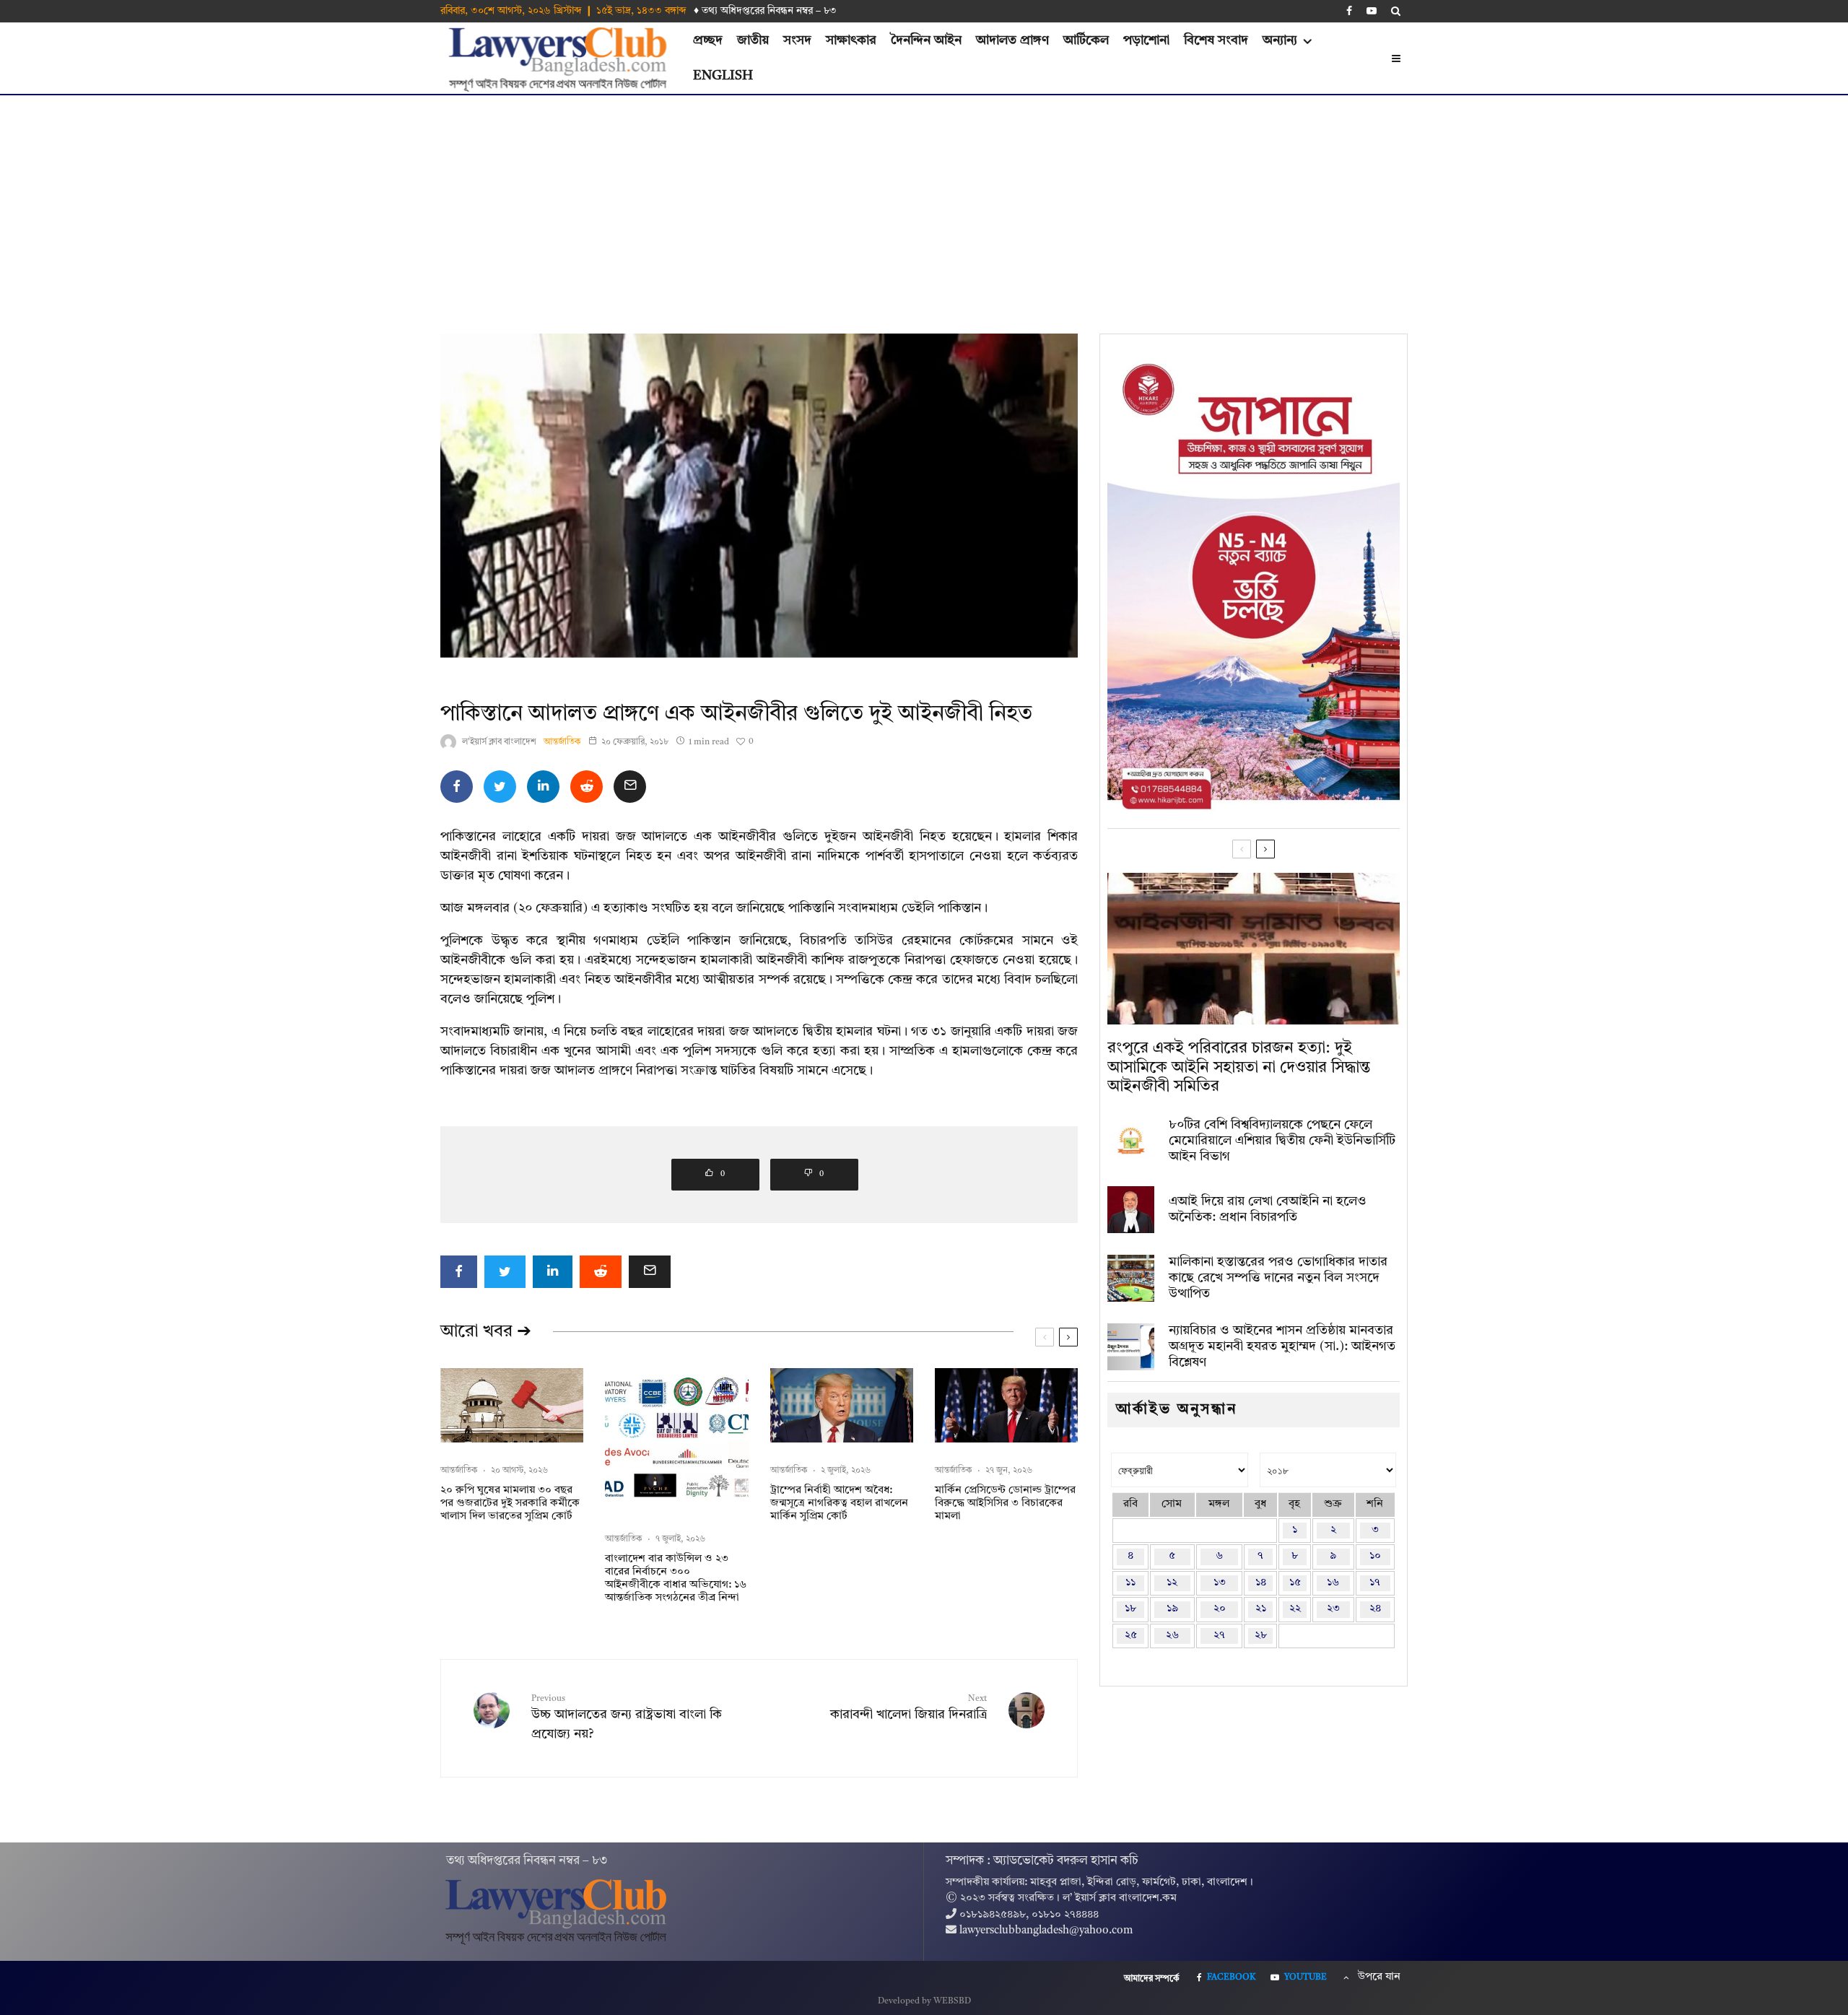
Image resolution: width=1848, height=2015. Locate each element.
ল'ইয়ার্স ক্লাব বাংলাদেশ (499, 742)
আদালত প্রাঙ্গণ (1012, 40)
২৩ (1333, 1609)
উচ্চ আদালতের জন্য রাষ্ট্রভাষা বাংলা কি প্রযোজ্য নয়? (627, 1718)
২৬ (1172, 1636)
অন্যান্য (1280, 40)
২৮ (1261, 1636)
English (723, 76)
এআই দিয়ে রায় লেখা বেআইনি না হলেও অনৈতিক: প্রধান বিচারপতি (1268, 1209)
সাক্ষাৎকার (851, 40)
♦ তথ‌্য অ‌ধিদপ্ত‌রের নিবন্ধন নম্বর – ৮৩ (765, 11)
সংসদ (797, 40)
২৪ (1375, 1609)
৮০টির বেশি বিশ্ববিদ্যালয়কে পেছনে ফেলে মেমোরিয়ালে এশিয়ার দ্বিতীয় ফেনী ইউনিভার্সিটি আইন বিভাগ (1282, 1140)
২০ (1220, 1609)
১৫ (1295, 1583)
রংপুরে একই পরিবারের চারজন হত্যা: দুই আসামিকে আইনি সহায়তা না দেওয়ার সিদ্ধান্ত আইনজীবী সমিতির (1239, 1067)
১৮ (1130, 1609)
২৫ (1131, 1636)
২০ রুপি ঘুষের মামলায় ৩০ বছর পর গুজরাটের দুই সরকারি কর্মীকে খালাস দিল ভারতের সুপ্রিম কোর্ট (510, 1503)
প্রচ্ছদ (708, 40)
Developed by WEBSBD (924, 2001)
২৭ (1219, 1636)
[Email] (630, 787)
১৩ (1220, 1583)
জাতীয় (753, 40)
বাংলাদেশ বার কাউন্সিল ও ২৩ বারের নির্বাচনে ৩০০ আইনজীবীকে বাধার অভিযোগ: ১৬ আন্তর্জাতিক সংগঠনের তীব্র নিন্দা (676, 1579)
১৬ (1333, 1583)
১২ (1172, 1583)
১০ (1375, 1556)
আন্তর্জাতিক (562, 742)
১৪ (1261, 1583)
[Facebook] (1349, 11)
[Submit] (587, 787)
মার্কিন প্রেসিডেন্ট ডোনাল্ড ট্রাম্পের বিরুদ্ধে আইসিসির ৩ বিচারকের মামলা (1005, 1503)
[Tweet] (500, 787)
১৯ (1172, 1609)
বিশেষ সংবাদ (1216, 40)
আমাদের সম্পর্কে (1152, 1979)
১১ (1130, 1583)
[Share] (457, 787)
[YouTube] (1372, 11)
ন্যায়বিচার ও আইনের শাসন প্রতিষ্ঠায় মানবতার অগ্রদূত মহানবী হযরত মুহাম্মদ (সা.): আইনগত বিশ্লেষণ (1282, 1346)
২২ (1295, 1609)
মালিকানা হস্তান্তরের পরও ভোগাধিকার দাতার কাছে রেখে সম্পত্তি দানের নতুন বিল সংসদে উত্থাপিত (1278, 1278)
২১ (1261, 1609)
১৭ (1375, 1583)
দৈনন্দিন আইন (926, 40)
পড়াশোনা (1146, 40)
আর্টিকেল (1086, 40)
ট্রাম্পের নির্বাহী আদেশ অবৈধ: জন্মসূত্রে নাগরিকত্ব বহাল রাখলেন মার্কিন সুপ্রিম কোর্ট (839, 1503)
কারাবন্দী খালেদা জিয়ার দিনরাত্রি (908, 1708)
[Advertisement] (924, 204)
